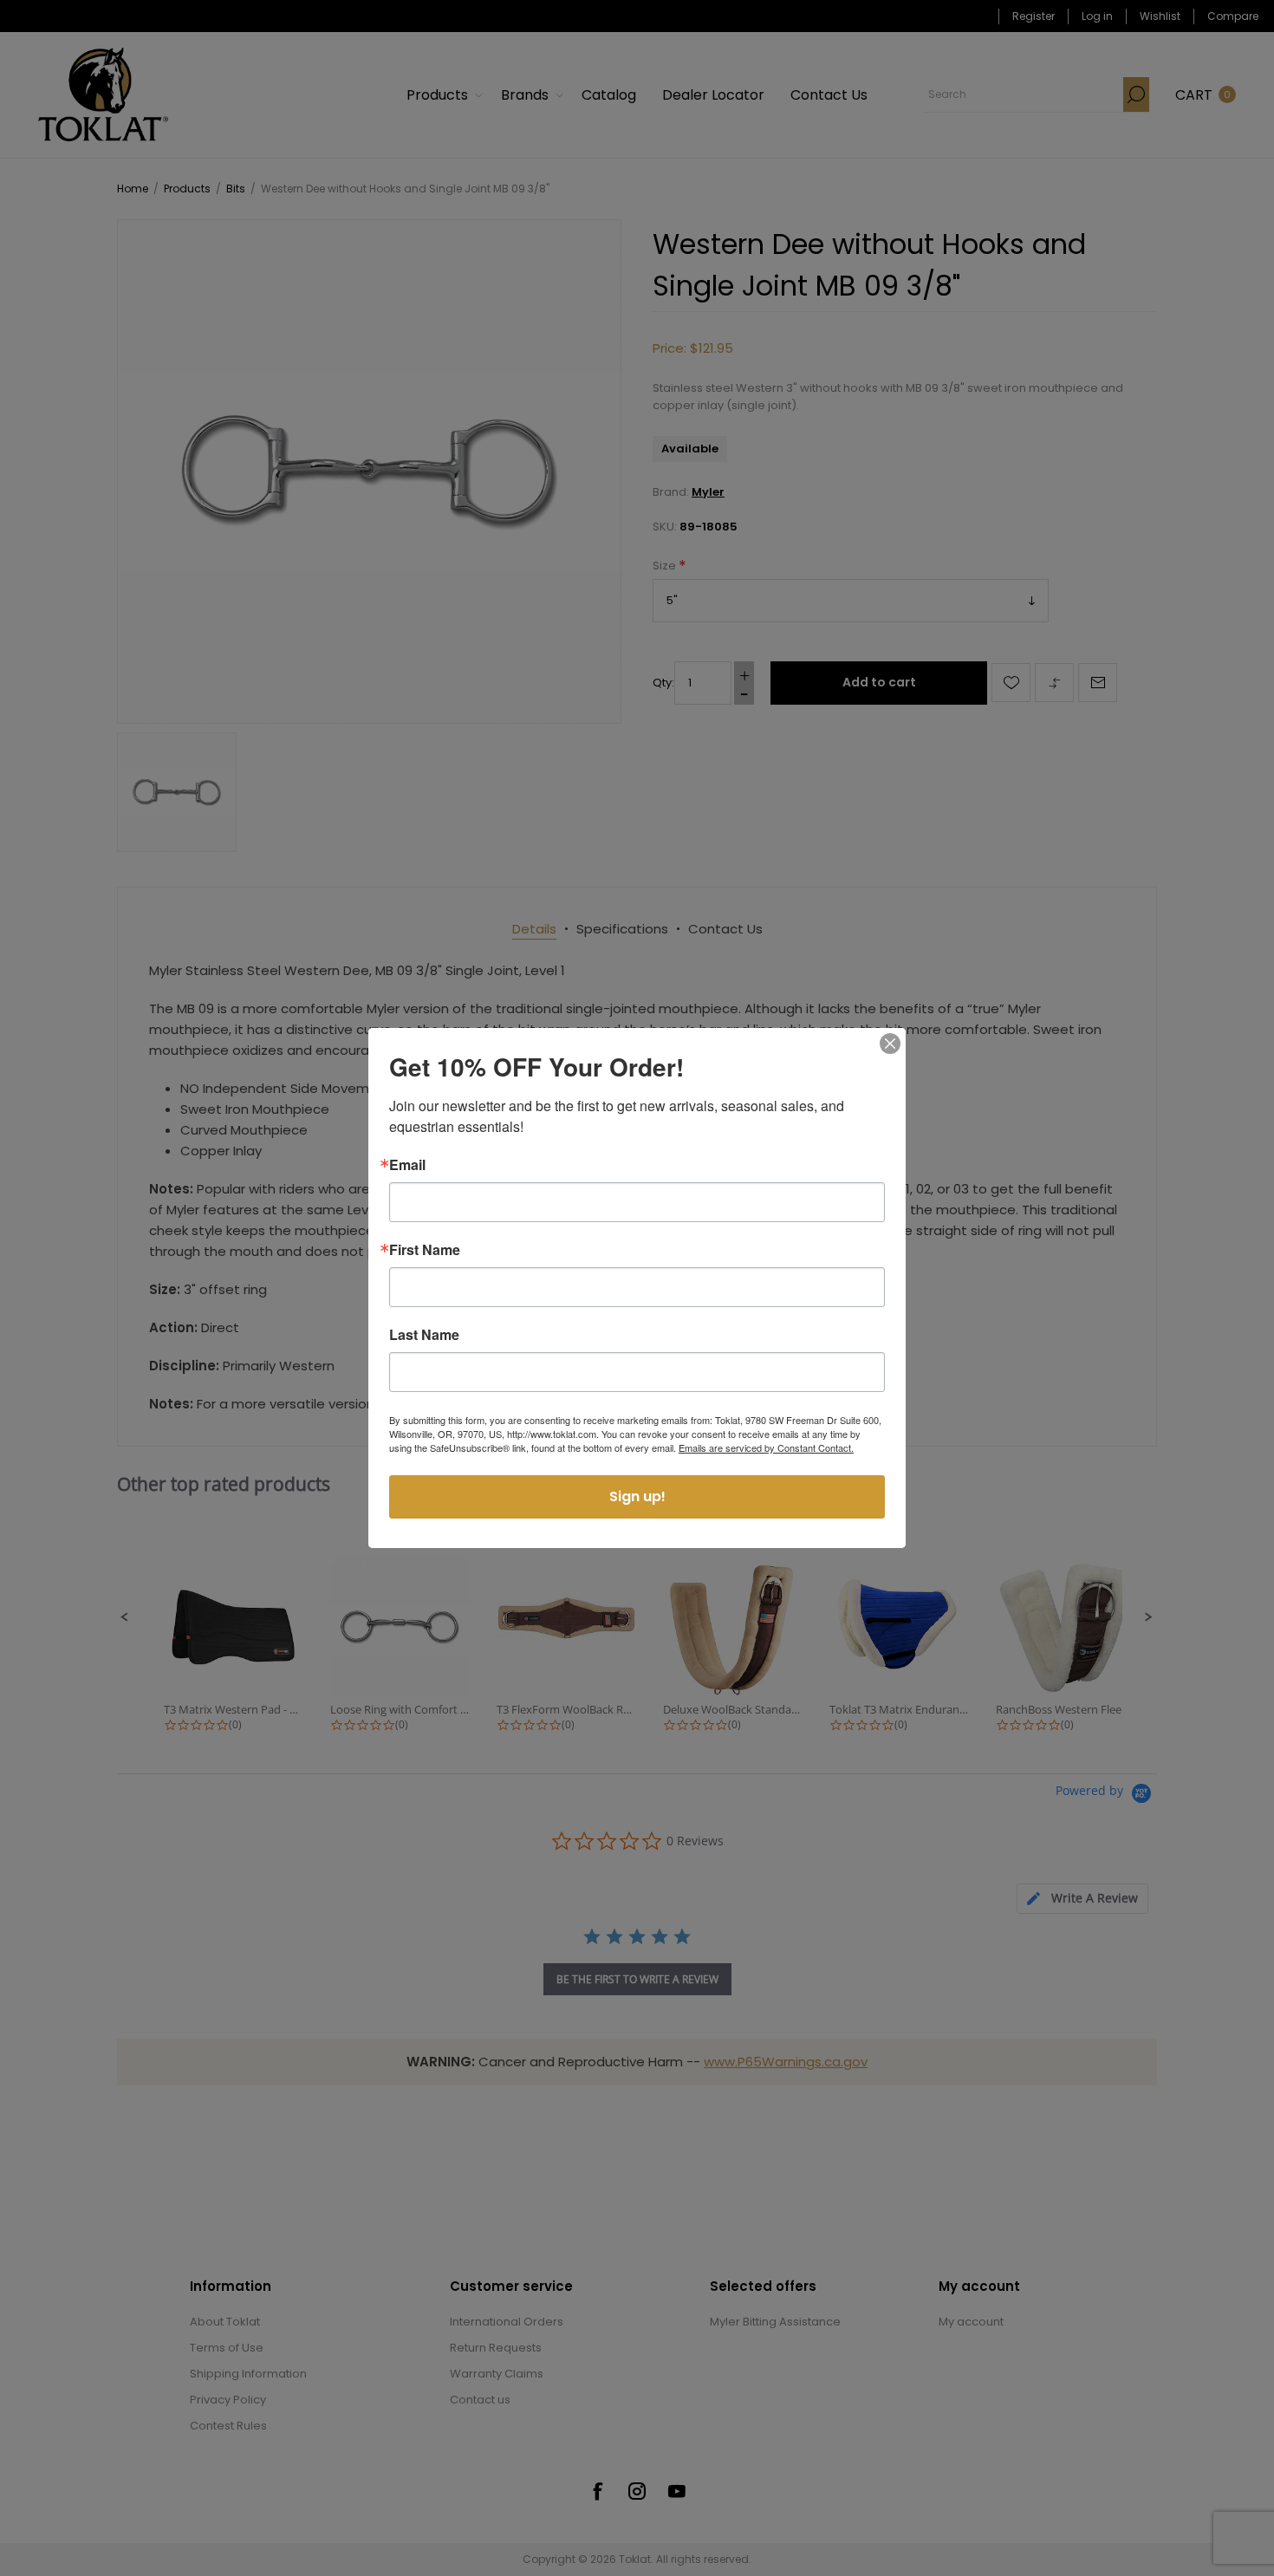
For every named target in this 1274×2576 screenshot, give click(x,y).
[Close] (890, 1044)
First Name (425, 1250)
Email (407, 1165)
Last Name (424, 1335)
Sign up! (637, 1496)
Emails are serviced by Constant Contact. (766, 1447)
